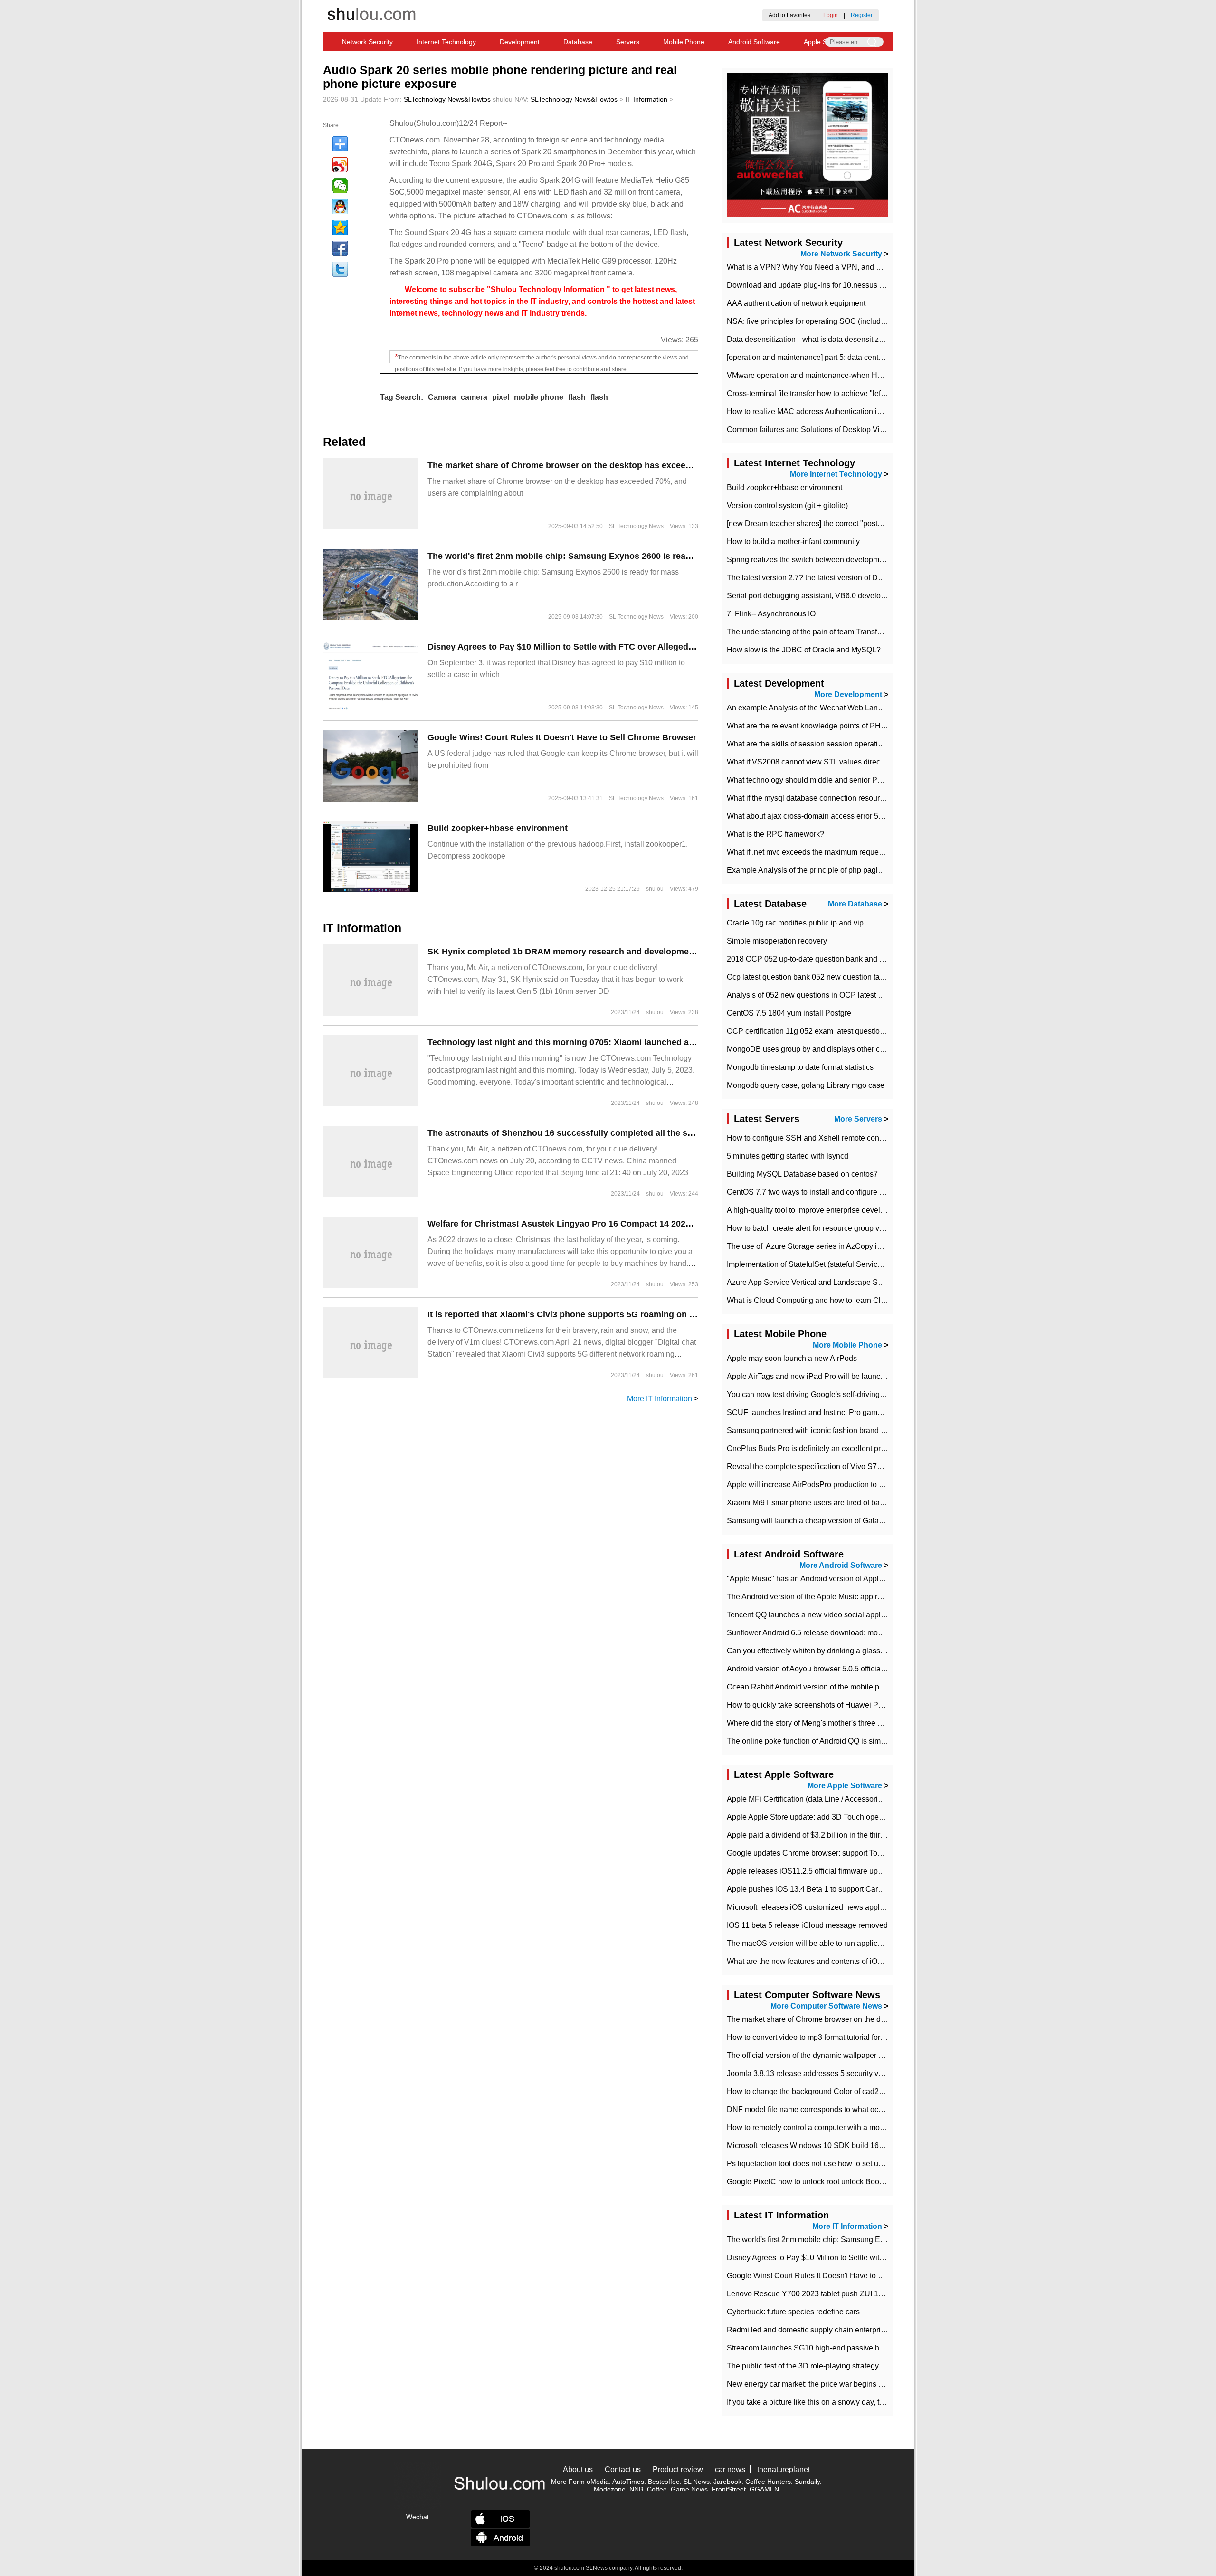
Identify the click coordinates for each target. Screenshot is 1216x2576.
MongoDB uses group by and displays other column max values (834, 1049)
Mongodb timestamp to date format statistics (800, 1067)
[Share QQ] (340, 207)
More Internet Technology (836, 474)
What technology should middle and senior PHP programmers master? (845, 780)
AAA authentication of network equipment (796, 303)
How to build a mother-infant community (793, 542)
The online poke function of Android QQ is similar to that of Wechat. (839, 1741)
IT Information (646, 99)
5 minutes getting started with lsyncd (788, 1156)
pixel (501, 397)
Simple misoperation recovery (777, 941)
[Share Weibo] (340, 165)
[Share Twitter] (340, 269)
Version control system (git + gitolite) (787, 505)
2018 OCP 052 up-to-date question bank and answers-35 (823, 959)
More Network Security (841, 254)
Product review (678, 2469)
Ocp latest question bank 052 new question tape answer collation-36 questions (859, 977)
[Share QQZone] (340, 227)
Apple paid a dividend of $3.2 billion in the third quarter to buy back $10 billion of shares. (874, 1835)
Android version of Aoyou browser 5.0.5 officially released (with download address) (865, 1669)
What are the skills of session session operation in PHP (820, 744)
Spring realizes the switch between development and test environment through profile (869, 560)
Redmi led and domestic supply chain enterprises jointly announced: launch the (860, 2330)
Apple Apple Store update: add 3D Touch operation (812, 1817)
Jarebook (727, 2482)
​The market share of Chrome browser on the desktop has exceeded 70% (574, 465)
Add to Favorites (789, 15)
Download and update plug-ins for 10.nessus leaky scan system (834, 285)
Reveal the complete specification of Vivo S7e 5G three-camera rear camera (854, 1467)
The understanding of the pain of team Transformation (817, 632)
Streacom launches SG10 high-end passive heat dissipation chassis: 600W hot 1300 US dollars (888, 2348)
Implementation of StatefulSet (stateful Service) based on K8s (830, 1264)
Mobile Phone (684, 42)
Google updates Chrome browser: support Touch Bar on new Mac (836, 1853)
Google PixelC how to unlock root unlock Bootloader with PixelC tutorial (847, 2182)
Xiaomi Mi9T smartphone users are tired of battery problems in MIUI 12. (846, 1503)
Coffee (657, 2489)
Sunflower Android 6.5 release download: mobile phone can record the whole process (870, 1633)
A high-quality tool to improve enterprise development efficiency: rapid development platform (881, 1210)
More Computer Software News (826, 2006)
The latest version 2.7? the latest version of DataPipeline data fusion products (856, 578)
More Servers (858, 1119)
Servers (628, 42)
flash (577, 397)
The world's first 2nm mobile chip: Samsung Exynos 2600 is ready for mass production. (605, 556)
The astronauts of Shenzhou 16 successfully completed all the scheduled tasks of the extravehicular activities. (652, 1133)
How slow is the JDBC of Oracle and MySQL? (804, 650)
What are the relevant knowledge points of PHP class (816, 726)
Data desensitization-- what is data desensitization (811, 339)
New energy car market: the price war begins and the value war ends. (843, 2384)
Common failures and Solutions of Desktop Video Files (819, 429)
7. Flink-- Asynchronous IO (771, 614)
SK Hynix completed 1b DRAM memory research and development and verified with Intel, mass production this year (663, 952)
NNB (636, 2489)
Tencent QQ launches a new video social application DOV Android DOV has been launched (881, 1615)
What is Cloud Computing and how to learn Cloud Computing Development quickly (866, 1300)
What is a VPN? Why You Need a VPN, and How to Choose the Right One (852, 267)
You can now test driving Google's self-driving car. (810, 1394)
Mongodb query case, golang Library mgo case (806, 1085)
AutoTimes (628, 2482)
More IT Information (660, 1399)
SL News (697, 2482)
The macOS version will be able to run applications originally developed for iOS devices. (875, 1943)
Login (831, 15)
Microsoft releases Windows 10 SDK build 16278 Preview (824, 2146)
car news (730, 2469)
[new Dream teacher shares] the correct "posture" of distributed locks (841, 524)
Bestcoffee (664, 2482)
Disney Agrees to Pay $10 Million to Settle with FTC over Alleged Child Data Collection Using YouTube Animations (658, 647)
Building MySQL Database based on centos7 (802, 1174)
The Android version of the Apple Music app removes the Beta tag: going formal (859, 1597)
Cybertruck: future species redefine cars (793, 2312)
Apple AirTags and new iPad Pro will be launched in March (825, 1376)
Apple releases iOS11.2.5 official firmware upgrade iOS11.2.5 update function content (870, 1871)
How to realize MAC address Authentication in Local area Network (838, 411)
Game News (689, 2489)
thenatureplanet (784, 2469)
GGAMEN (764, 2489)
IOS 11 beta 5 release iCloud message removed (807, 1925)
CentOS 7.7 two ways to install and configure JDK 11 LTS (823, 1192)
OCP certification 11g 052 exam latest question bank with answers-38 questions (860, 1031)
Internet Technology (446, 42)
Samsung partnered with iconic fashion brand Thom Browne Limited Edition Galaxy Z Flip (877, 1430)
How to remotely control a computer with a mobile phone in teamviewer (845, 2128)
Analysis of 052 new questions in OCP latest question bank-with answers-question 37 (870, 995)
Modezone (610, 2489)
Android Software (754, 42)
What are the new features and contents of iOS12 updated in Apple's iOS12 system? (868, 1961)
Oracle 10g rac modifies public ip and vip (795, 923)
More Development (848, 694)
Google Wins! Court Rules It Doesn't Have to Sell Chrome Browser (562, 737)
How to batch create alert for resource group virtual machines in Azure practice (858, 1228)
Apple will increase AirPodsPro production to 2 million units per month (844, 1485)
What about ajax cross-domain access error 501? (809, 816)
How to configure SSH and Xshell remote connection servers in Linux (843, 1138)
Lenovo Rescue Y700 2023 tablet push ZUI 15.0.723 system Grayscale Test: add (862, 2294)
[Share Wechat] (340, 186)
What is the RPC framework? (775, 834)
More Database (855, 904)
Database (578, 42)
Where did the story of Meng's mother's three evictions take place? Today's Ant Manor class (879, 1723)
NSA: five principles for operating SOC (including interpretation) (833, 321)
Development (520, 42)
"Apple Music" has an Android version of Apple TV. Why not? (828, 1579)
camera (474, 397)
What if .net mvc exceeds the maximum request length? (819, 852)
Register (862, 15)
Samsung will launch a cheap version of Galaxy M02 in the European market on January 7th (881, 1521)
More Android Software (841, 1565)
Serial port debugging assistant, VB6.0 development (814, 596)
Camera (442, 397)
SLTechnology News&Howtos (447, 99)
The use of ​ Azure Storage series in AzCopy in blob (812, 1246)
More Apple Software (845, 1786)
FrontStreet (729, 2489)
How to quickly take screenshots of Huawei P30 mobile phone (831, 1705)
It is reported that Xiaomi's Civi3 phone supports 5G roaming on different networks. (597, 1314)
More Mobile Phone (847, 1345)
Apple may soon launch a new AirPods (792, 1358)
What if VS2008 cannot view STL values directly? (809, 762)
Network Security (367, 42)
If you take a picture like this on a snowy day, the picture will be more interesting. (860, 2402)
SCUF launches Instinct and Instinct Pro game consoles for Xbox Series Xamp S (862, 1412)
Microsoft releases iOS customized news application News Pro (832, 1907)
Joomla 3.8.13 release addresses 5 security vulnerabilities (824, 2073)
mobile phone (539, 397)
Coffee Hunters (768, 2482)
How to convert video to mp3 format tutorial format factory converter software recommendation (883, 2037)
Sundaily (807, 2482)
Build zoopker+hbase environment (498, 828)
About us (578, 2469)
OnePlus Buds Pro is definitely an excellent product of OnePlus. (834, 1448)
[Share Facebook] (340, 248)
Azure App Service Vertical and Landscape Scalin (810, 1282)
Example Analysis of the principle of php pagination (813, 870)
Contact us (623, 2469)
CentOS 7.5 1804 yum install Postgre (789, 1013)
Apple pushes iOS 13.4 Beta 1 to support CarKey (809, 1889)
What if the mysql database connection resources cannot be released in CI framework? (872, 798)
